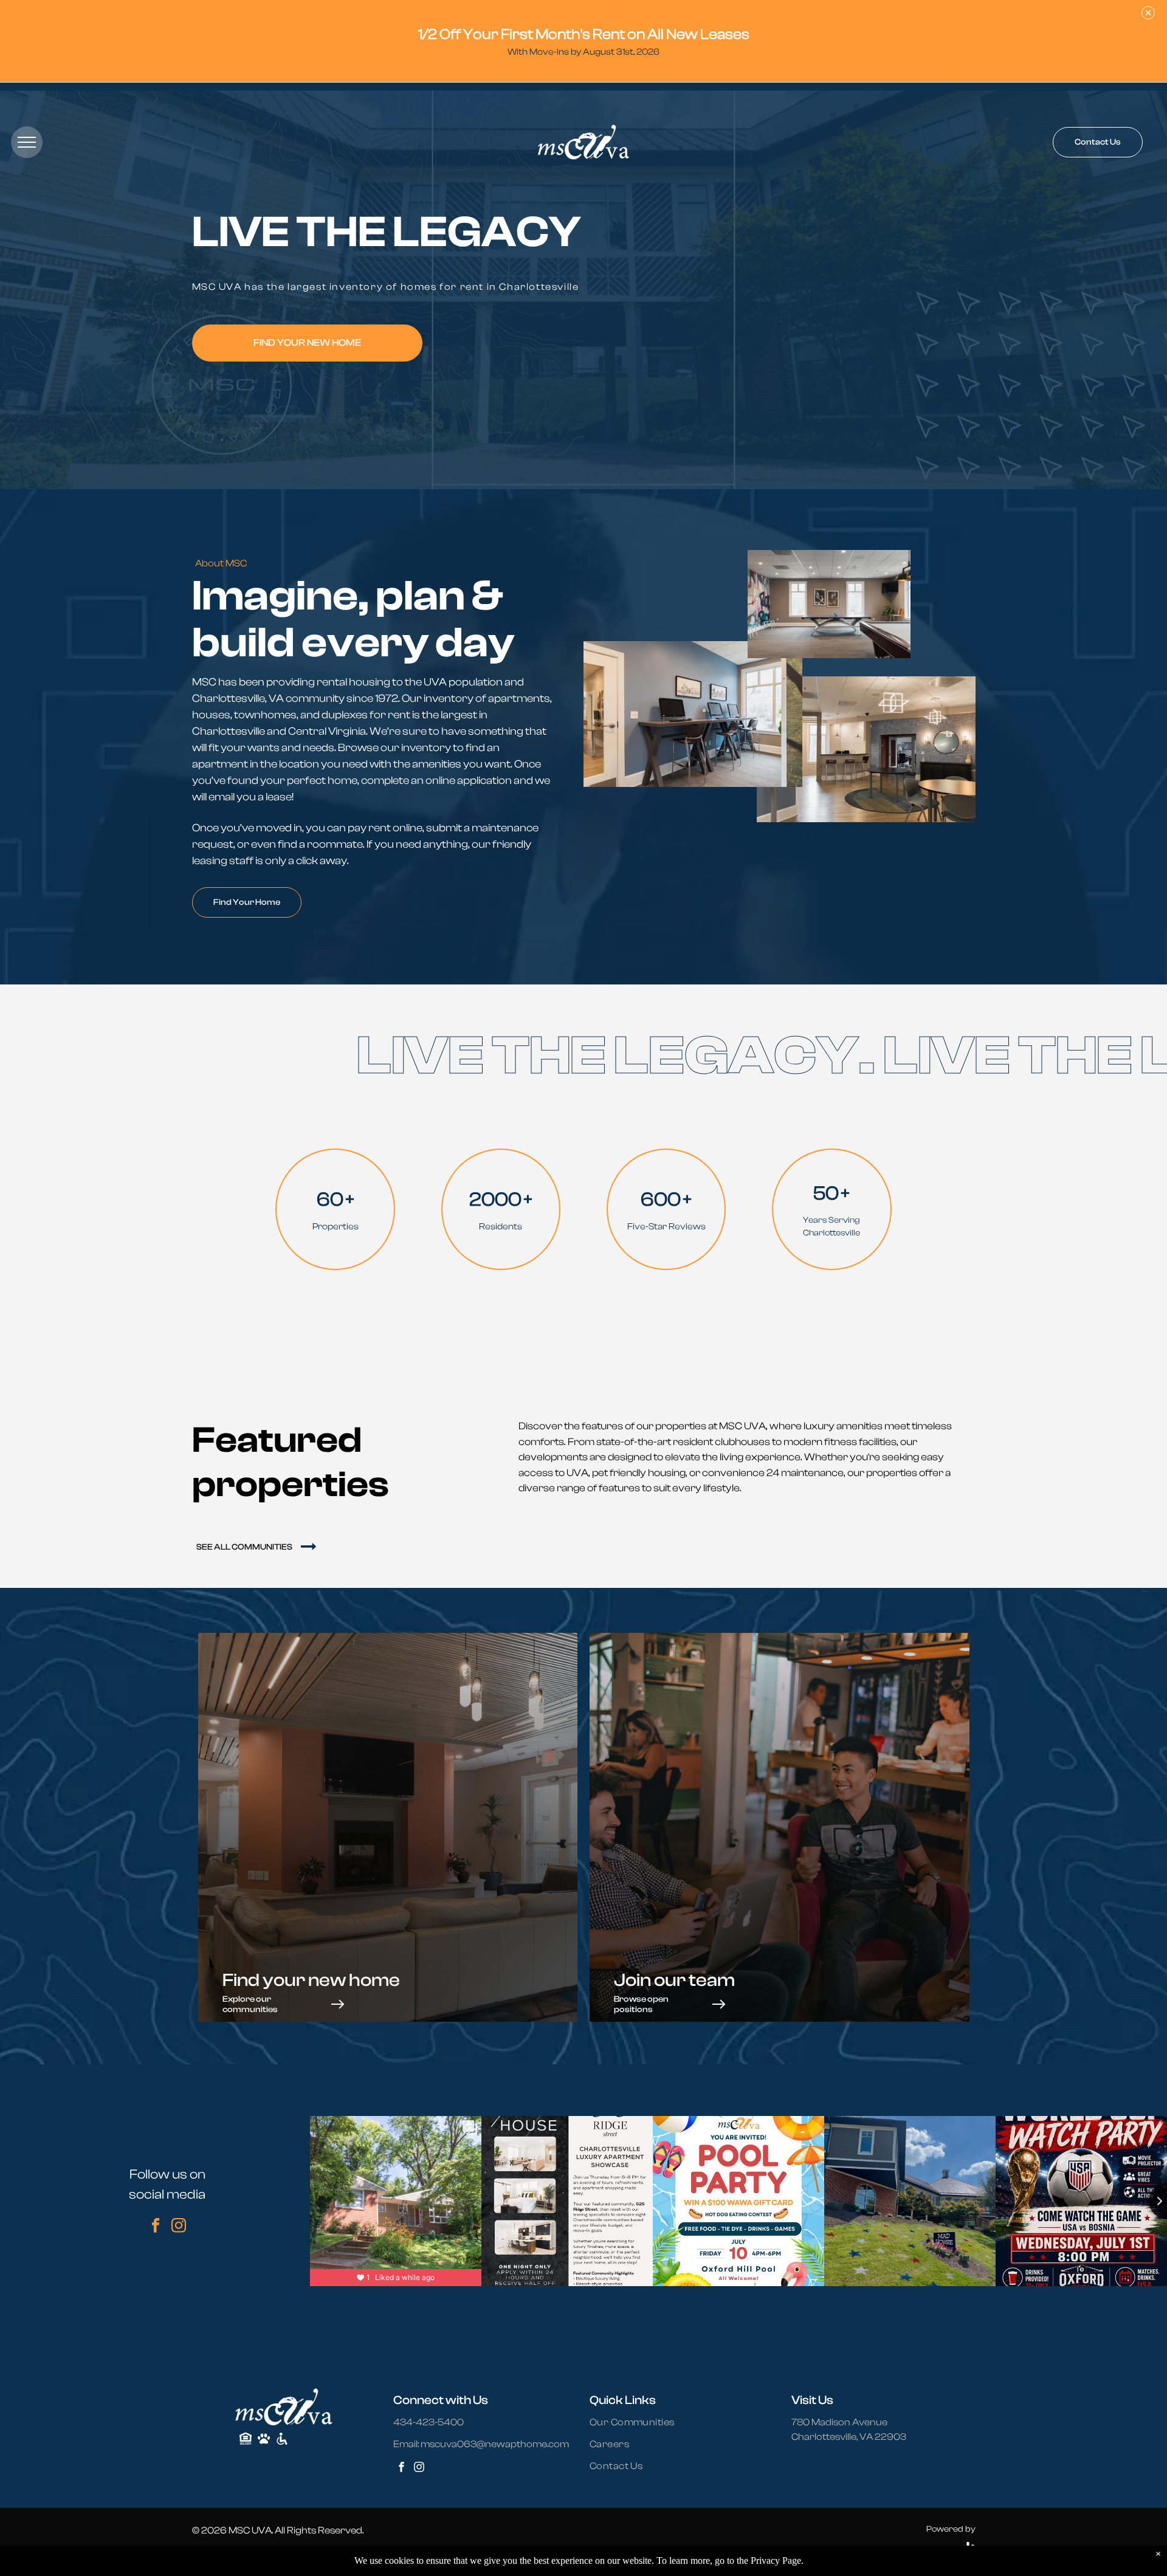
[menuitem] (639, 2422)
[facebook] (156, 2227)
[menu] (27, 142)
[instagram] (179, 2227)
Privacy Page (776, 2561)
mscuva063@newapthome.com (495, 2444)
